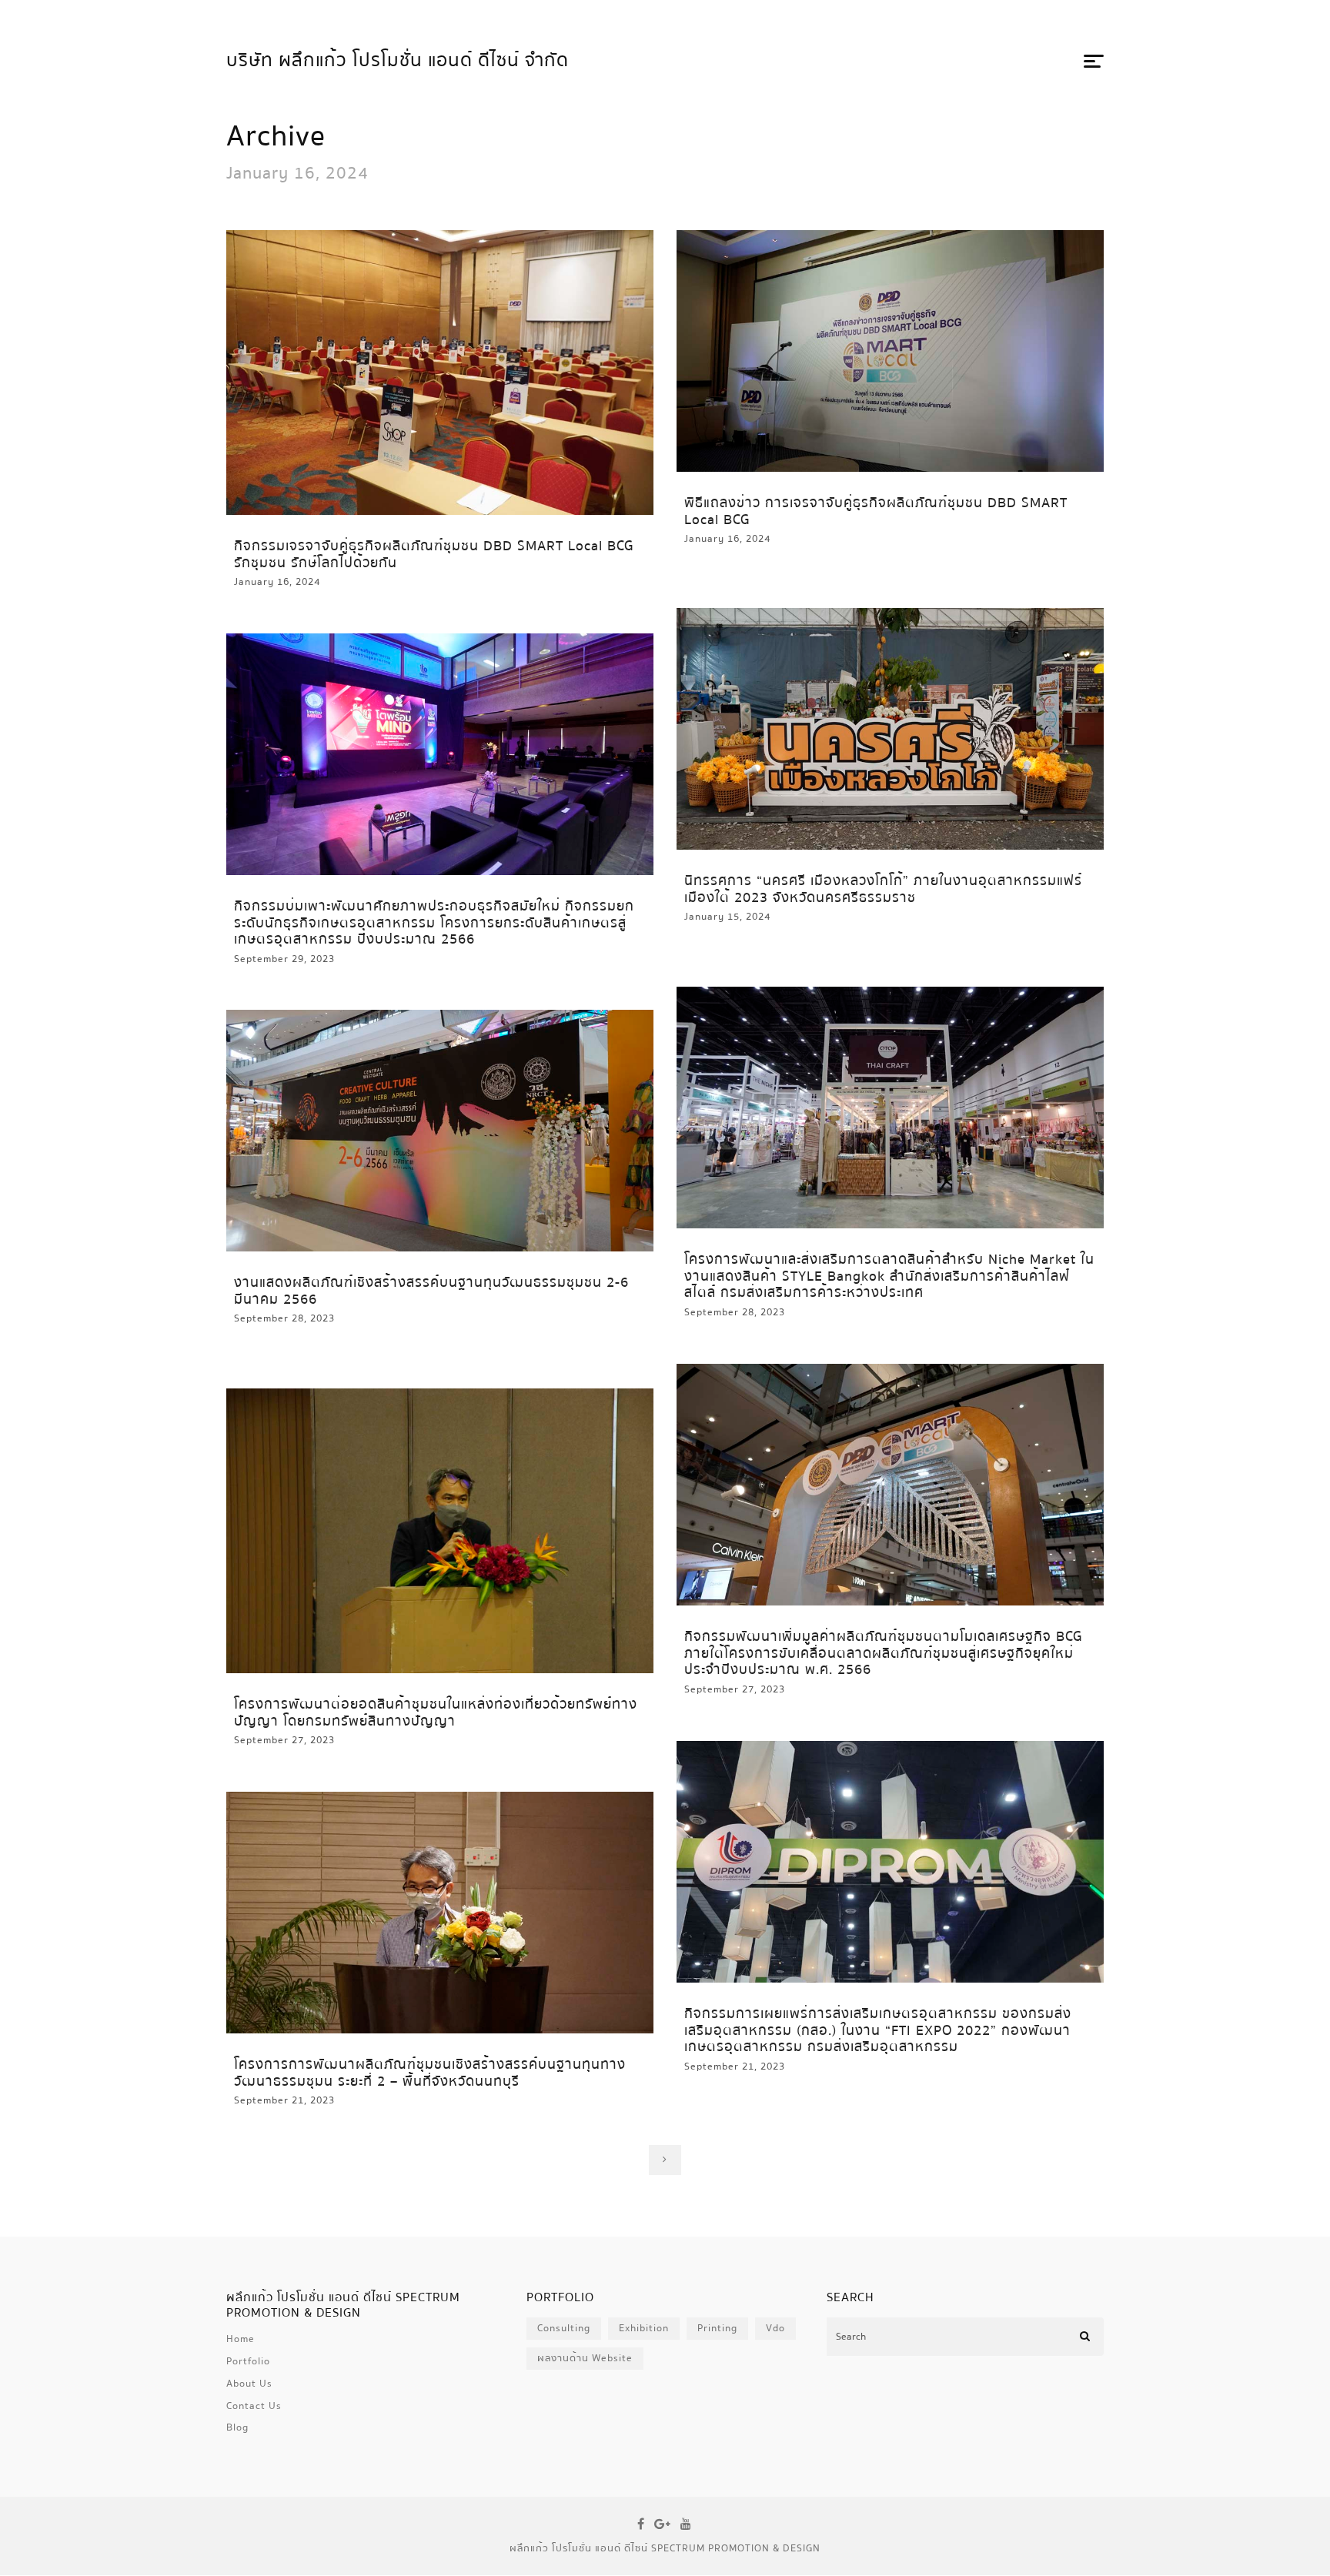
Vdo (775, 2328)
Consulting (564, 2328)
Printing (717, 2328)
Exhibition (644, 2328)
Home (241, 2339)
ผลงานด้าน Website (585, 2358)
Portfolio (248, 2361)
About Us (249, 2384)
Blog (237, 2427)
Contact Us (254, 2406)
